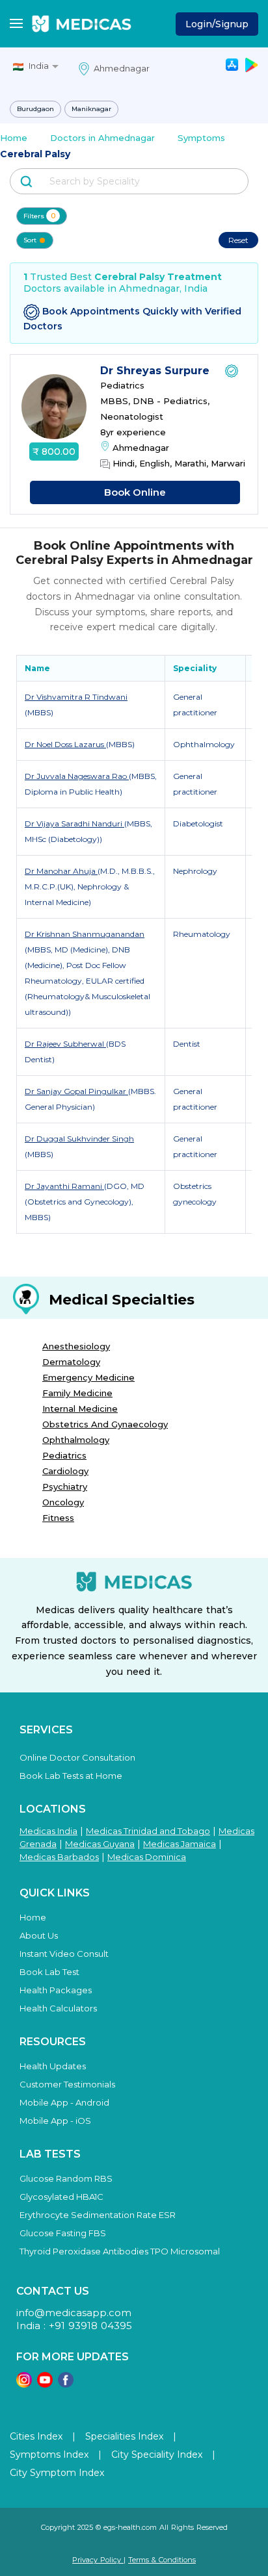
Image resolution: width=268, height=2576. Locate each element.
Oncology (63, 1502)
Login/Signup (217, 24)
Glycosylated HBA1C (61, 2197)
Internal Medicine (80, 1409)
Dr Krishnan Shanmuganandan (85, 934)
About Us (39, 1935)
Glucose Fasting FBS (63, 2233)
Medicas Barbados (59, 1857)
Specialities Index (124, 2436)
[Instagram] (24, 2384)
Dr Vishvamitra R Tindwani (76, 697)
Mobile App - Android (64, 2102)
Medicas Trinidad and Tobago (148, 1831)
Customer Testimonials (67, 2084)
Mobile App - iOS (55, 2121)
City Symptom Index (57, 2473)
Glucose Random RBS (66, 2178)
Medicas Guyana (100, 1844)
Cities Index (36, 2436)
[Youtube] (45, 2384)
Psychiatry (65, 1486)
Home (14, 138)
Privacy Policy (98, 2560)
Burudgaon (35, 109)
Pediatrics (64, 1455)
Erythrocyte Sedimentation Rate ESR (98, 2215)
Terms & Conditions (162, 2560)
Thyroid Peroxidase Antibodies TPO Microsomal (120, 2251)
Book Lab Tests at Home (71, 1776)
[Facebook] (66, 2384)
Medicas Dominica (147, 1857)
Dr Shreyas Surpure (156, 371)
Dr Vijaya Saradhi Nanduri (74, 823)
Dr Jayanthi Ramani (64, 1186)
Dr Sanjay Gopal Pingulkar (76, 1091)
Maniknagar (91, 109)
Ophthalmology (76, 1440)
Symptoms (201, 138)
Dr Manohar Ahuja (61, 871)
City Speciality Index (157, 2455)
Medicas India (48, 1831)
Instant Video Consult (64, 1954)
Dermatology (71, 1362)
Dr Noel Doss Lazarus (65, 744)
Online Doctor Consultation (77, 1757)
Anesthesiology (76, 1346)
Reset (238, 240)
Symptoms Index (49, 2455)
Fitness (58, 1518)
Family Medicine (77, 1393)
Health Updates (53, 2066)
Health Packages (56, 1990)
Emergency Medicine (88, 1377)
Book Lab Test (49, 1972)
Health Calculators (58, 2008)
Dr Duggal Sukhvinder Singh (79, 1139)
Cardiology (65, 1471)
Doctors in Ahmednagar (102, 138)
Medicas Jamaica (180, 1844)
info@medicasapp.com (74, 2313)
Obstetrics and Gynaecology (105, 1424)
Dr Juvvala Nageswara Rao (77, 776)
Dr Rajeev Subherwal (65, 1044)
